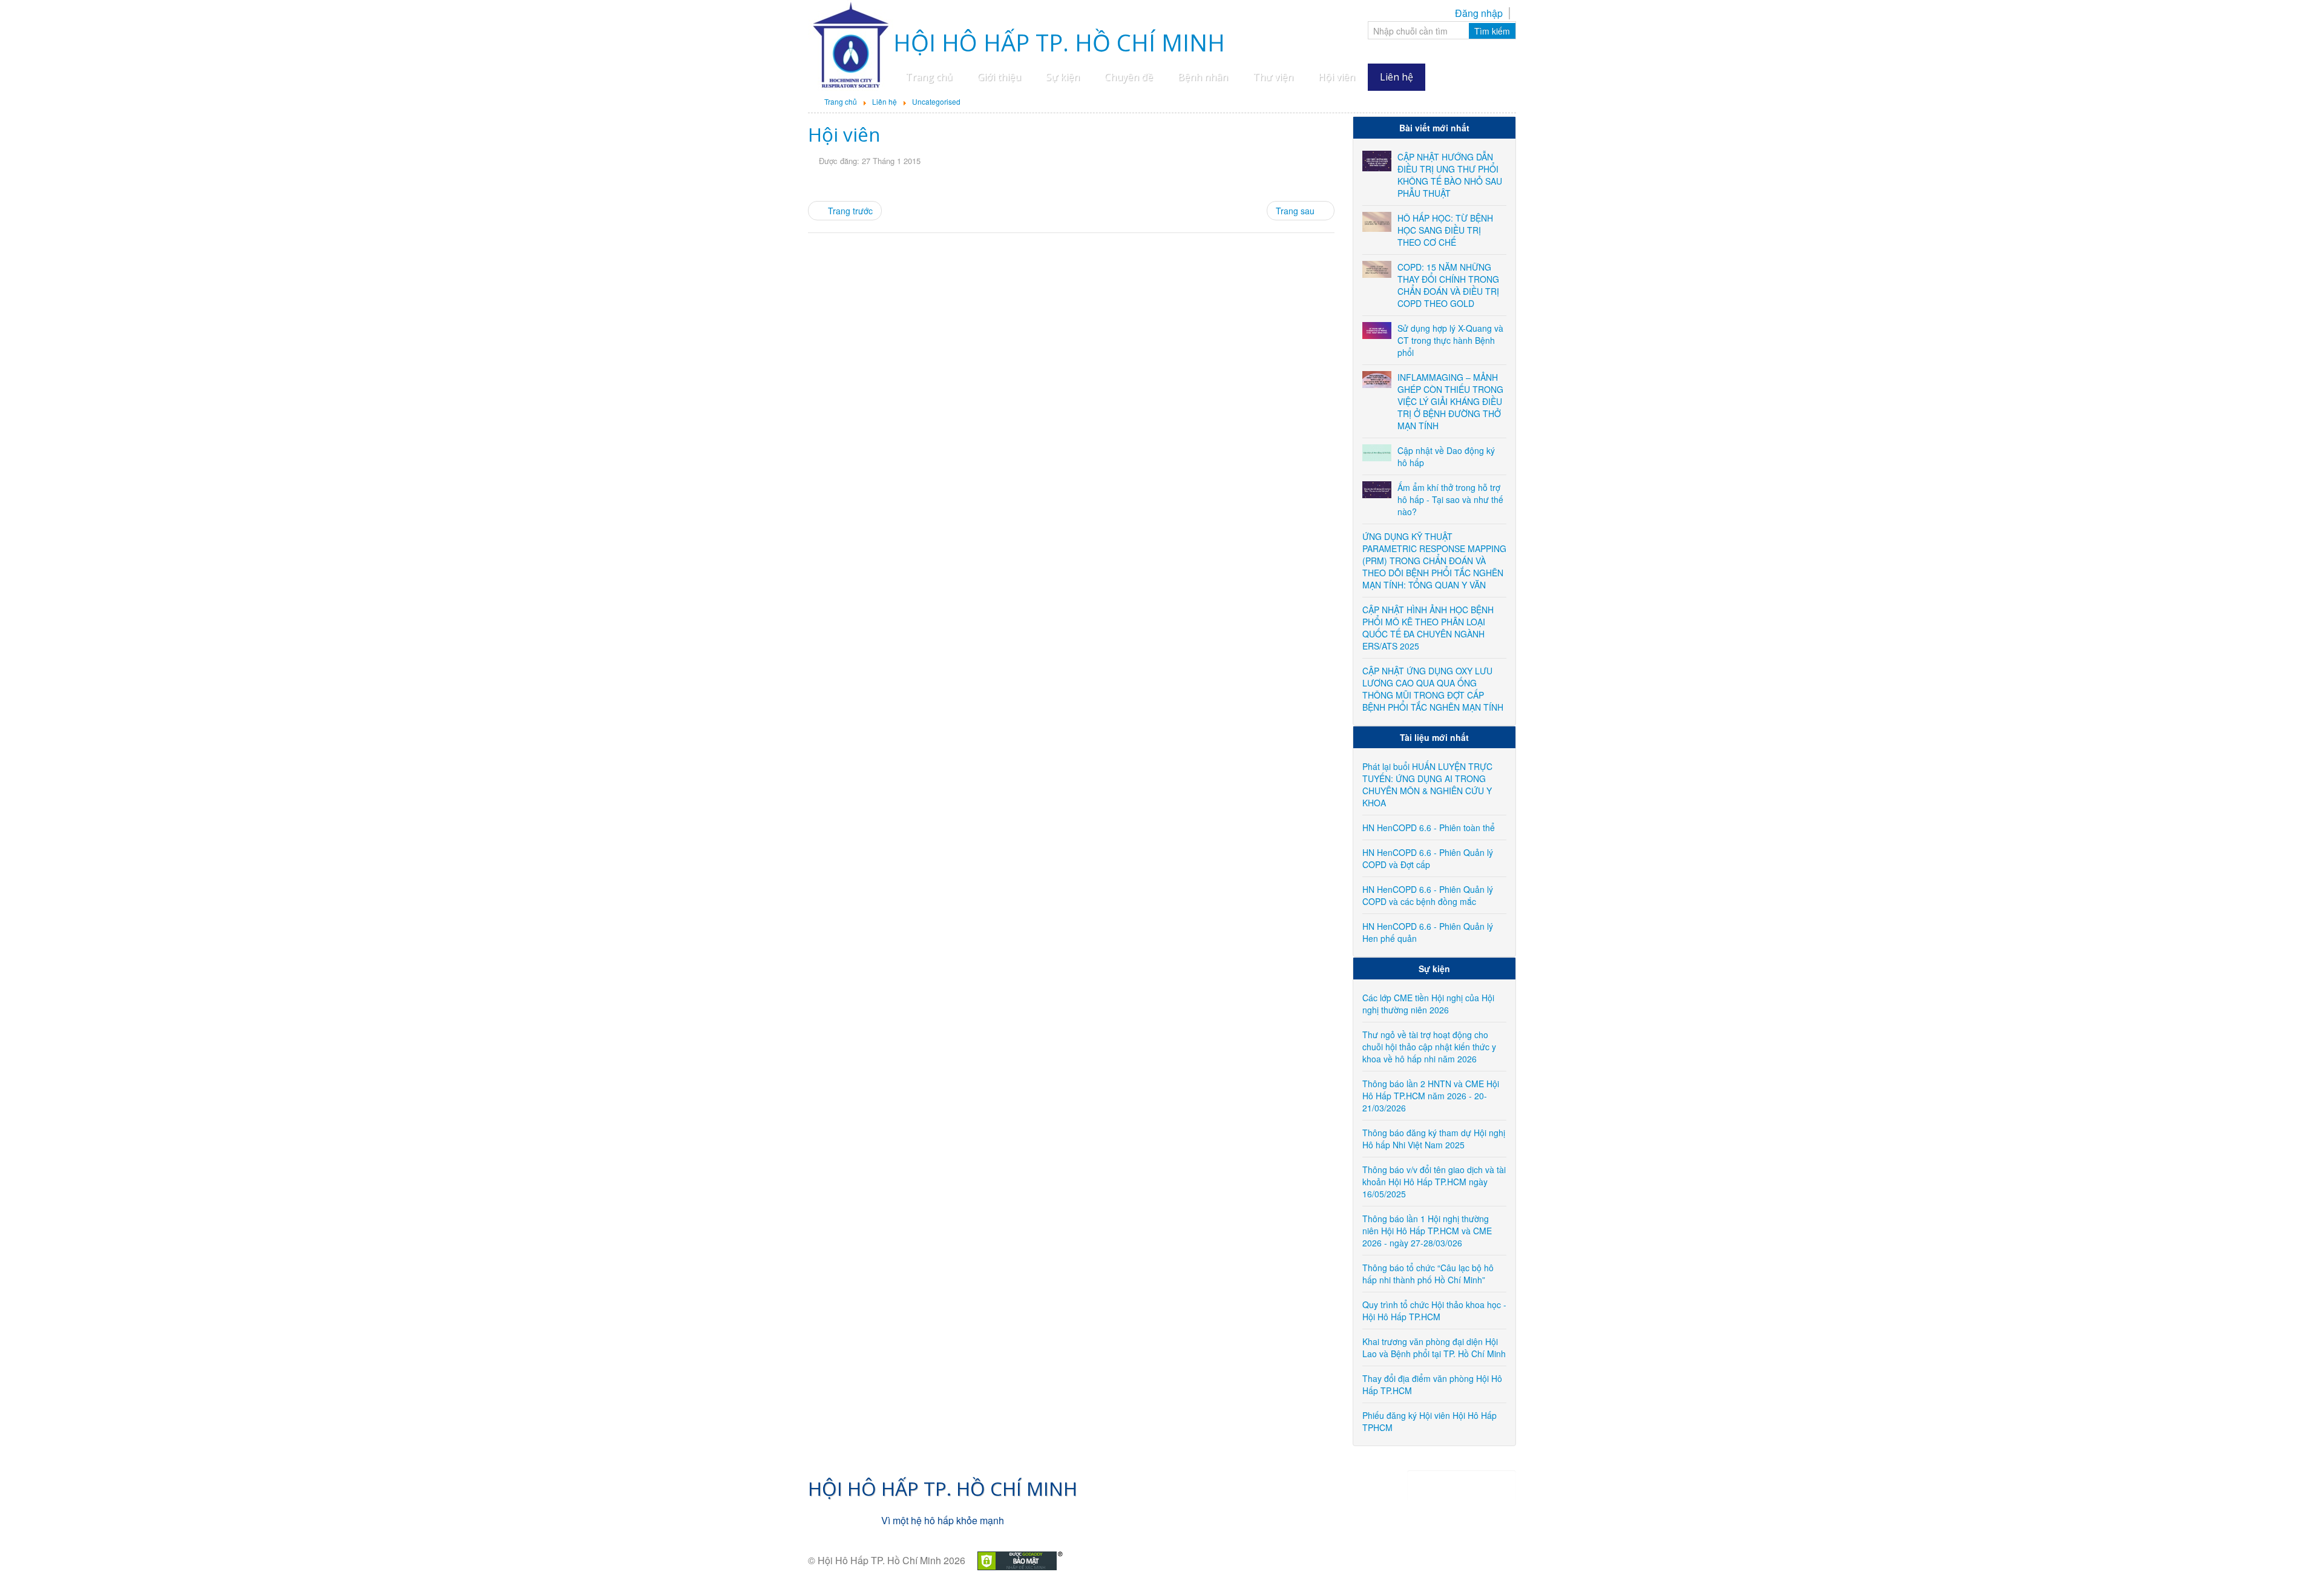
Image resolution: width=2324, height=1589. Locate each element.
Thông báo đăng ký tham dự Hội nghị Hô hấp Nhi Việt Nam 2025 (1434, 1139)
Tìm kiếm (1492, 31)
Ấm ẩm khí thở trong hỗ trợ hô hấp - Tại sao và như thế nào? (1450, 499)
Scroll (2294, 1559)
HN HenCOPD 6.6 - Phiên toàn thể (1429, 827)
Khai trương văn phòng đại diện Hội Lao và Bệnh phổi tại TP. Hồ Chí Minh (1434, 1347)
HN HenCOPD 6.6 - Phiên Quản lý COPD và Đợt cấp (1428, 858)
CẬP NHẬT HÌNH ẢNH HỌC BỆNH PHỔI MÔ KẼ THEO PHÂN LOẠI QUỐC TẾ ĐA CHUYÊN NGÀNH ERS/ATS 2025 (1428, 628)
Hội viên (844, 134)
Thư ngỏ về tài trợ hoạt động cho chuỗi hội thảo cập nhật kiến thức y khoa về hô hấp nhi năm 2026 (1429, 1047)
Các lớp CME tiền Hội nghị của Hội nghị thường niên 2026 (1428, 1004)
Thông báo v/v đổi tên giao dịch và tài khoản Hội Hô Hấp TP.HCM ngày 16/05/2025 (1434, 1182)
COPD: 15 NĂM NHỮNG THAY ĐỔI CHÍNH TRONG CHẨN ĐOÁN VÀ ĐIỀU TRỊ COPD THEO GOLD (1448, 285)
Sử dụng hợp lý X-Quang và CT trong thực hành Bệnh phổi (1450, 340)
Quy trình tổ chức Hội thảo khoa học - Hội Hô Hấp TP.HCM (1434, 1311)
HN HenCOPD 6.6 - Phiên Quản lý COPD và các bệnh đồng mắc (1428, 895)
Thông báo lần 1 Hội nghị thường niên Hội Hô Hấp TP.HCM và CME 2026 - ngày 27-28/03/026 (1427, 1231)
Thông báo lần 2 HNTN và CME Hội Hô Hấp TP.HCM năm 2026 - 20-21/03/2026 (1431, 1096)
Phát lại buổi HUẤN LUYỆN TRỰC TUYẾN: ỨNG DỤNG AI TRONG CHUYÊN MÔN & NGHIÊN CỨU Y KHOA (1427, 785)
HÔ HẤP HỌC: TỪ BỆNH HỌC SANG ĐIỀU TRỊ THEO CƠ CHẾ (1445, 230)
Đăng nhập (1479, 13)
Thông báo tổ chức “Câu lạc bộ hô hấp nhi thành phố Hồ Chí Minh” (1428, 1274)
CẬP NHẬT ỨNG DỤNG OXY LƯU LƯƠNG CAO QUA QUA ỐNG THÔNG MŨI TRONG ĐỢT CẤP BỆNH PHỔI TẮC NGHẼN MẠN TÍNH (1433, 689)
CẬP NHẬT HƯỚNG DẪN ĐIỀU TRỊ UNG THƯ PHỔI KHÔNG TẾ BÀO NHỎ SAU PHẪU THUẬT (1450, 175)
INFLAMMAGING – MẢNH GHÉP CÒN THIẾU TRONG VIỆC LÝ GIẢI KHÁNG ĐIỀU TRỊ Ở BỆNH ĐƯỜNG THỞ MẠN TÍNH (1450, 401)
